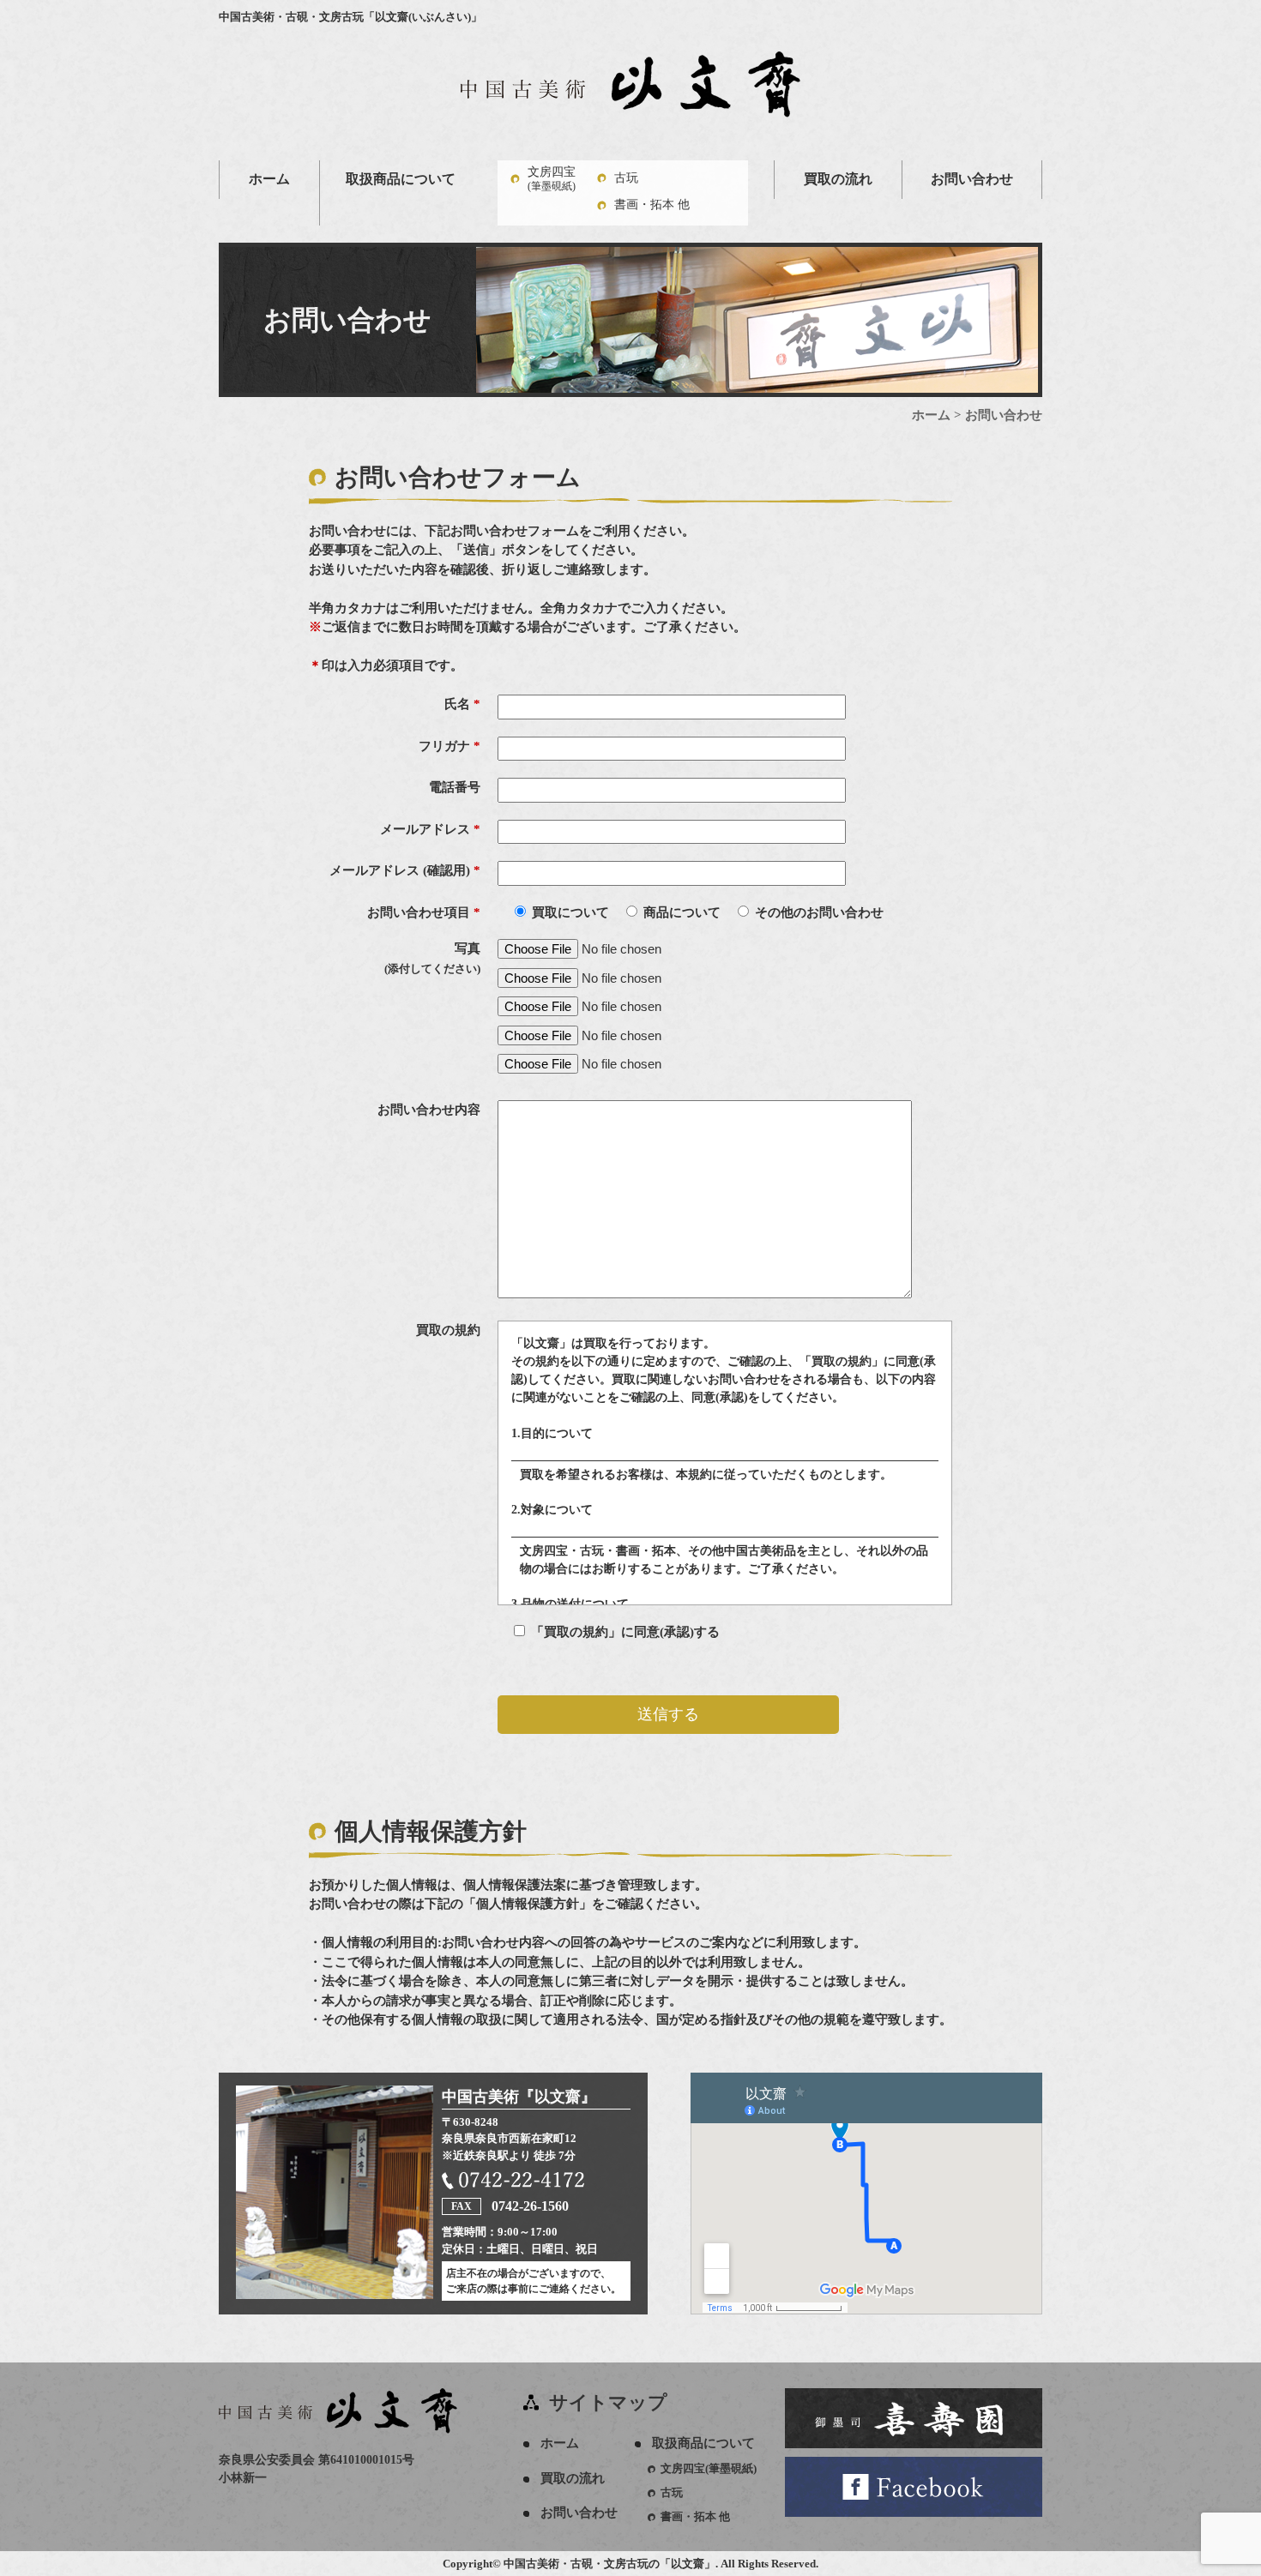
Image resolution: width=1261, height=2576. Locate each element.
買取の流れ (838, 179)
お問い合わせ (972, 179)
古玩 (626, 178)
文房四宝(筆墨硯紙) (709, 2468)
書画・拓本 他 (652, 205)
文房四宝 (552, 179)
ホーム (269, 179)
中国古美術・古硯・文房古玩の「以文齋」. (611, 2564)
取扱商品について (401, 179)
